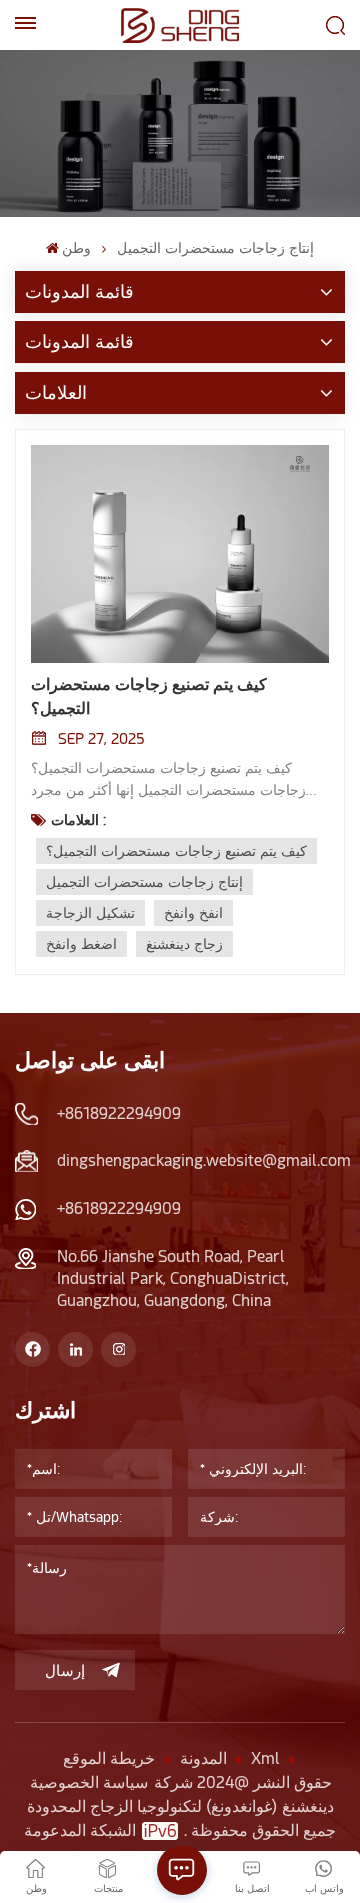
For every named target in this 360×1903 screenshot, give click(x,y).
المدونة (203, 1758)
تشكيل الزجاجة (90, 913)
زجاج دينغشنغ (184, 944)
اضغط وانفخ (81, 944)
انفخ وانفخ (193, 913)
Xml (265, 1758)
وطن (76, 248)
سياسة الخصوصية (89, 1782)
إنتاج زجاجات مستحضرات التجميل (144, 882)
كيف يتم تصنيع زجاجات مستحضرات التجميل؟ (149, 696)
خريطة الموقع (109, 1758)
